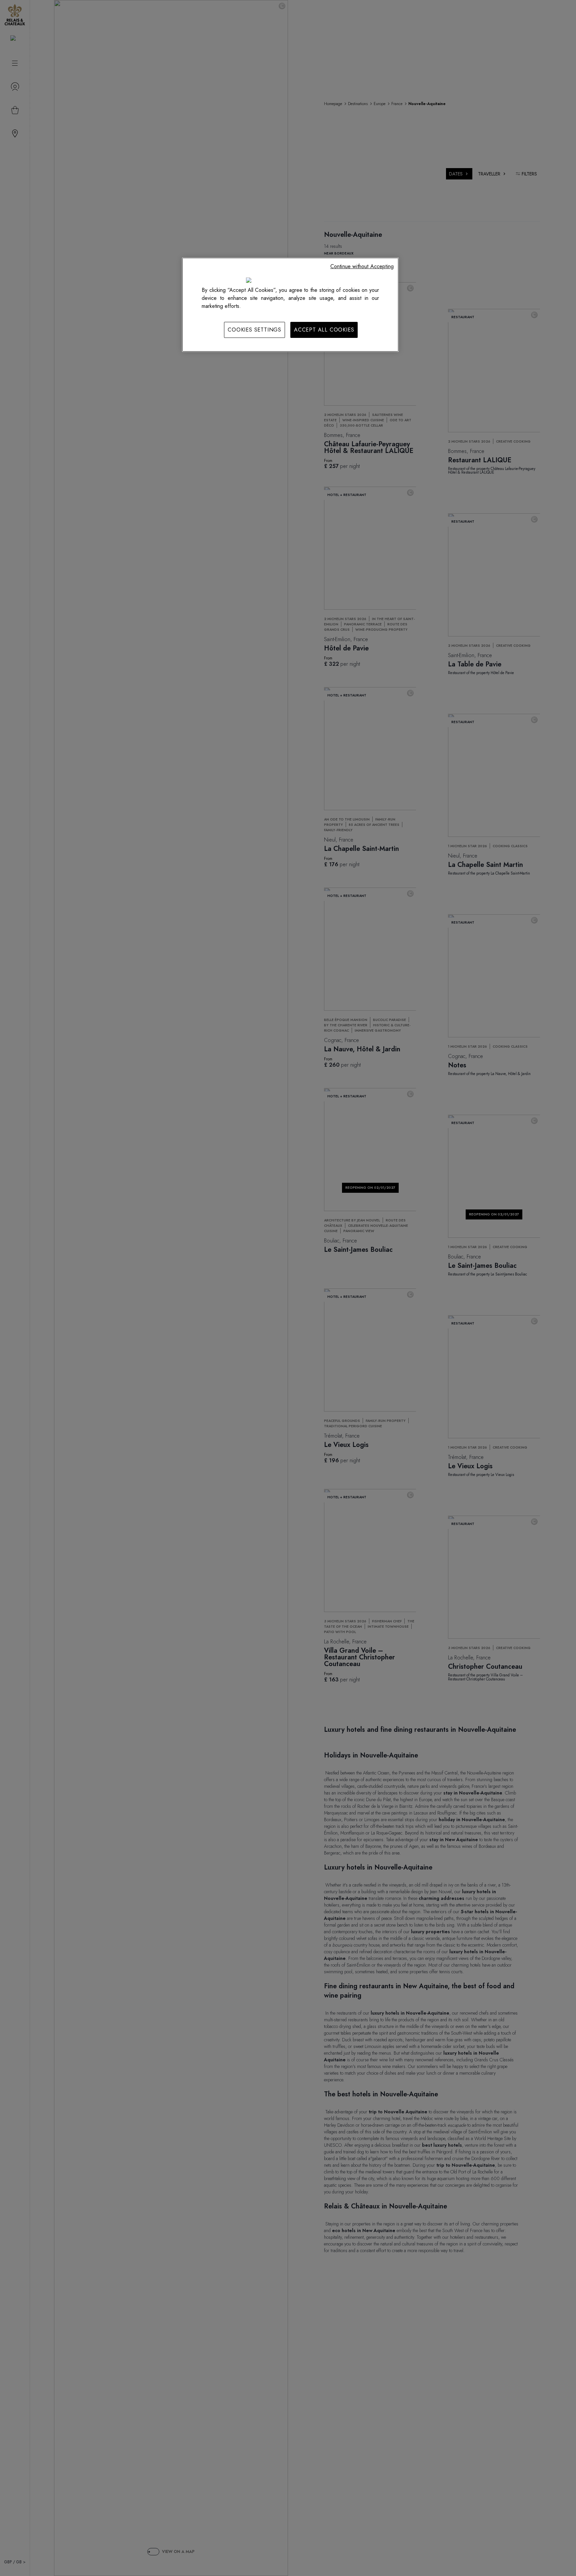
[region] (290, 305)
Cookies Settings (254, 330)
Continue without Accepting (362, 266)
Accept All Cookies (324, 330)
